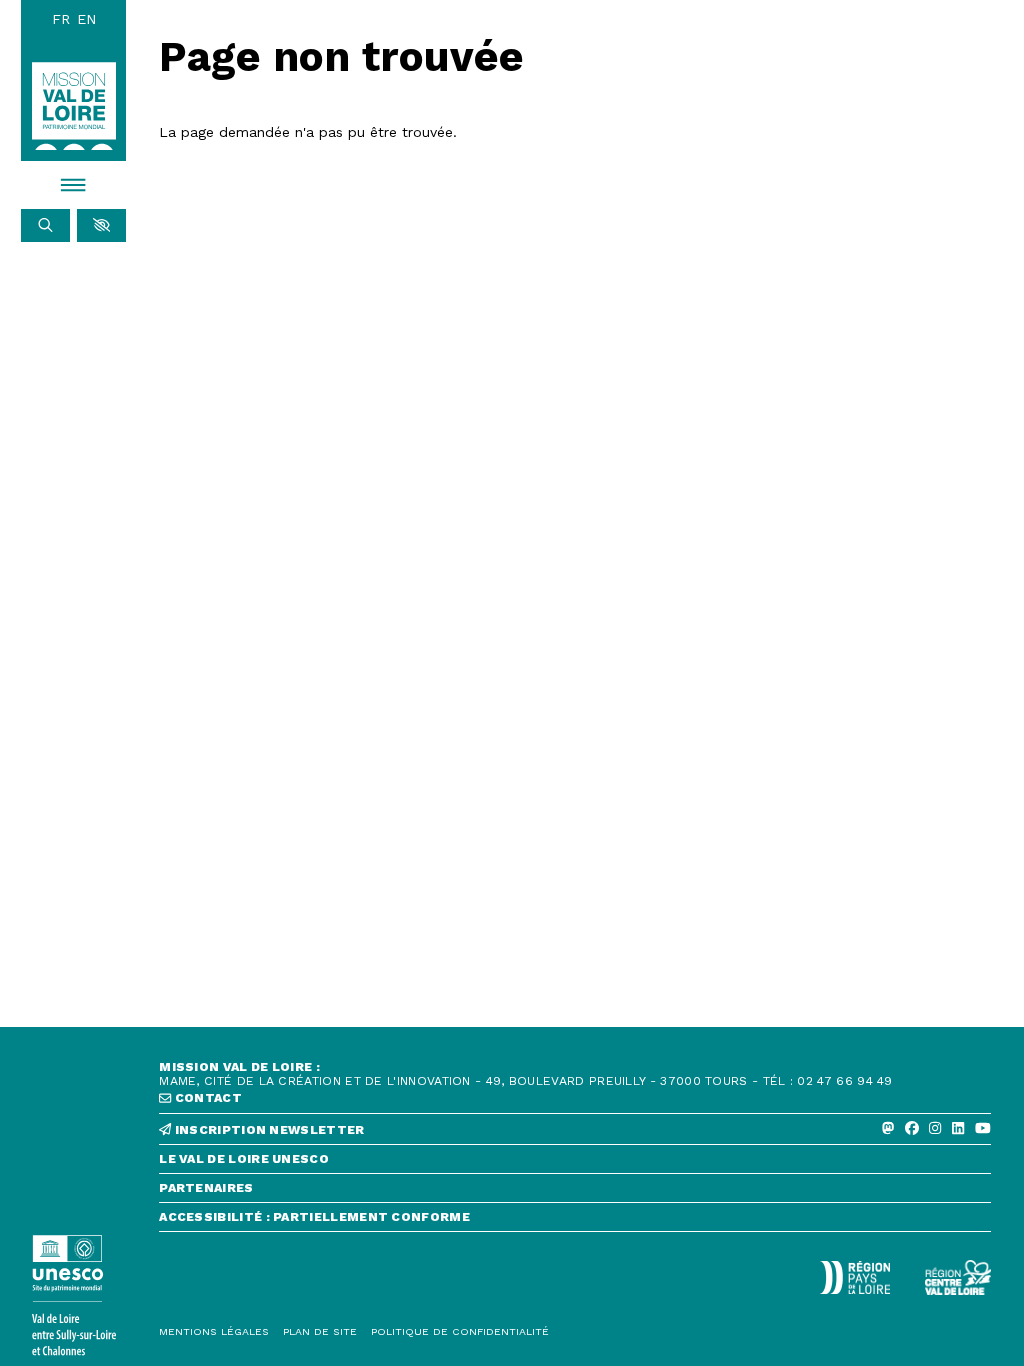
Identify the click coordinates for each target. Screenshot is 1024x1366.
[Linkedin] (958, 1129)
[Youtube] (983, 1129)
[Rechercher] (45, 226)
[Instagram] (935, 1129)
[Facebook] (912, 1129)
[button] (101, 226)
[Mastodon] (888, 1129)
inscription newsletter (268, 1130)
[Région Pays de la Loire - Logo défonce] (855, 1278)
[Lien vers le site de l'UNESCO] (73, 1295)
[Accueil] (74, 106)
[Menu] (73, 185)
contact (207, 1098)
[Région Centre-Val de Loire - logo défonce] (958, 1277)
